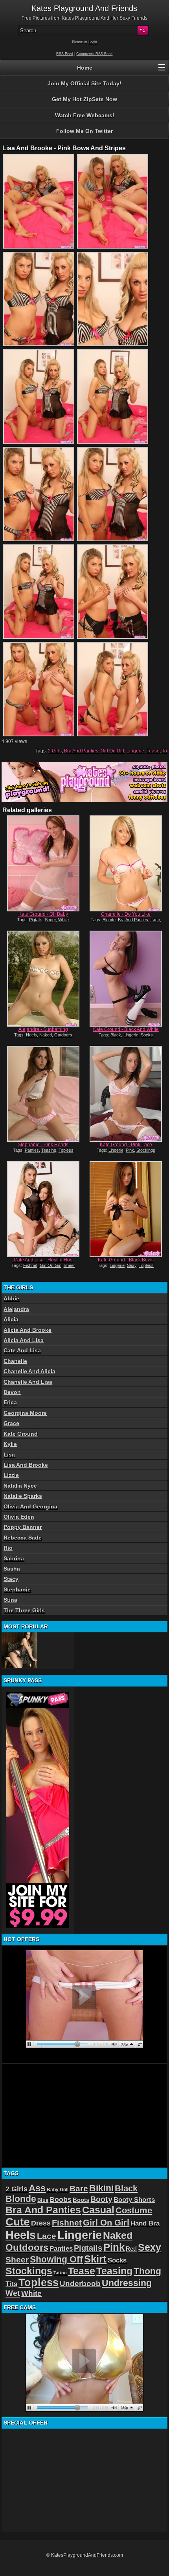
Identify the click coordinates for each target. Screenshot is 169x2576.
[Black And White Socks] (126, 979)
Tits (11, 2284)
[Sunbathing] (43, 979)
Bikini (101, 2188)
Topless (66, 1150)
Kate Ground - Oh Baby (43, 914)
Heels (31, 1035)
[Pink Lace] (126, 1094)
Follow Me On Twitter (84, 131)
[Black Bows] (126, 1209)
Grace (11, 1423)
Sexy (132, 1265)
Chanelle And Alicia (29, 1371)
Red (131, 2249)
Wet (13, 2293)
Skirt (95, 2259)
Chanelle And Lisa (28, 1382)
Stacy (11, 1579)
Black (116, 1035)
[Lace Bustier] (19, 1650)
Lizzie (11, 1475)
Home (85, 68)
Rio (8, 1548)
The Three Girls (24, 1610)
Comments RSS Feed (94, 54)
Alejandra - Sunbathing (43, 1029)
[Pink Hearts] (43, 1094)
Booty (101, 2199)
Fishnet (30, 1265)
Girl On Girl (112, 751)
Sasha (12, 1569)
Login (93, 42)
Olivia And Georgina (30, 1507)
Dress (41, 2223)
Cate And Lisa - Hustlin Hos (43, 1260)
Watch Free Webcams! (85, 115)
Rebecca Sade (23, 1538)
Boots (81, 2200)
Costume (134, 2210)
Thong (147, 2271)
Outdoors (63, 1035)
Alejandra (16, 1309)
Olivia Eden (19, 1517)
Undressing (127, 2283)
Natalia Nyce (20, 1486)
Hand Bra (145, 2223)
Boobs (61, 2200)
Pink (130, 1150)
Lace (155, 920)
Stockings (146, 1150)
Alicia (11, 1319)
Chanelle (15, 1361)
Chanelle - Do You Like (126, 914)
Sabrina (14, 1558)
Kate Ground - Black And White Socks (126, 1032)
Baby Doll (58, 2190)
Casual (98, 2210)
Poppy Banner (23, 1527)
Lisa (9, 1455)
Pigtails (36, 920)
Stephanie (17, 1589)
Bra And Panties (81, 751)
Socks (147, 1035)
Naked (46, 1035)
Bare (79, 2188)
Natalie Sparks (23, 1496)
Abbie (11, 1298)
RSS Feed (65, 54)
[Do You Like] (126, 863)
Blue (43, 2200)
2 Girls (55, 751)
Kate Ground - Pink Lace (126, 1145)
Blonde (109, 920)
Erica (10, 1402)
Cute (18, 2222)
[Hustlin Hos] (43, 1209)
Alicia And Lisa (24, 1340)
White (63, 920)
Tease (153, 751)
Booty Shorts (134, 2200)
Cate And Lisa (22, 1350)
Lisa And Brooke (26, 1465)
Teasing (49, 1150)
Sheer (50, 920)
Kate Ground (21, 1434)
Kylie (10, 1444)
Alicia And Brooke (28, 1330)
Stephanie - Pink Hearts (43, 1145)
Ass (37, 2188)
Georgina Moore (25, 1413)
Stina (10, 1600)
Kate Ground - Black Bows (126, 1260)
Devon (12, 1392)
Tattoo (60, 2273)
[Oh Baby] (43, 863)
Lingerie (135, 751)
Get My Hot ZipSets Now (84, 99)
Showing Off (56, 2259)
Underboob (80, 2284)
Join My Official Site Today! (84, 83)
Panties (32, 1150)
